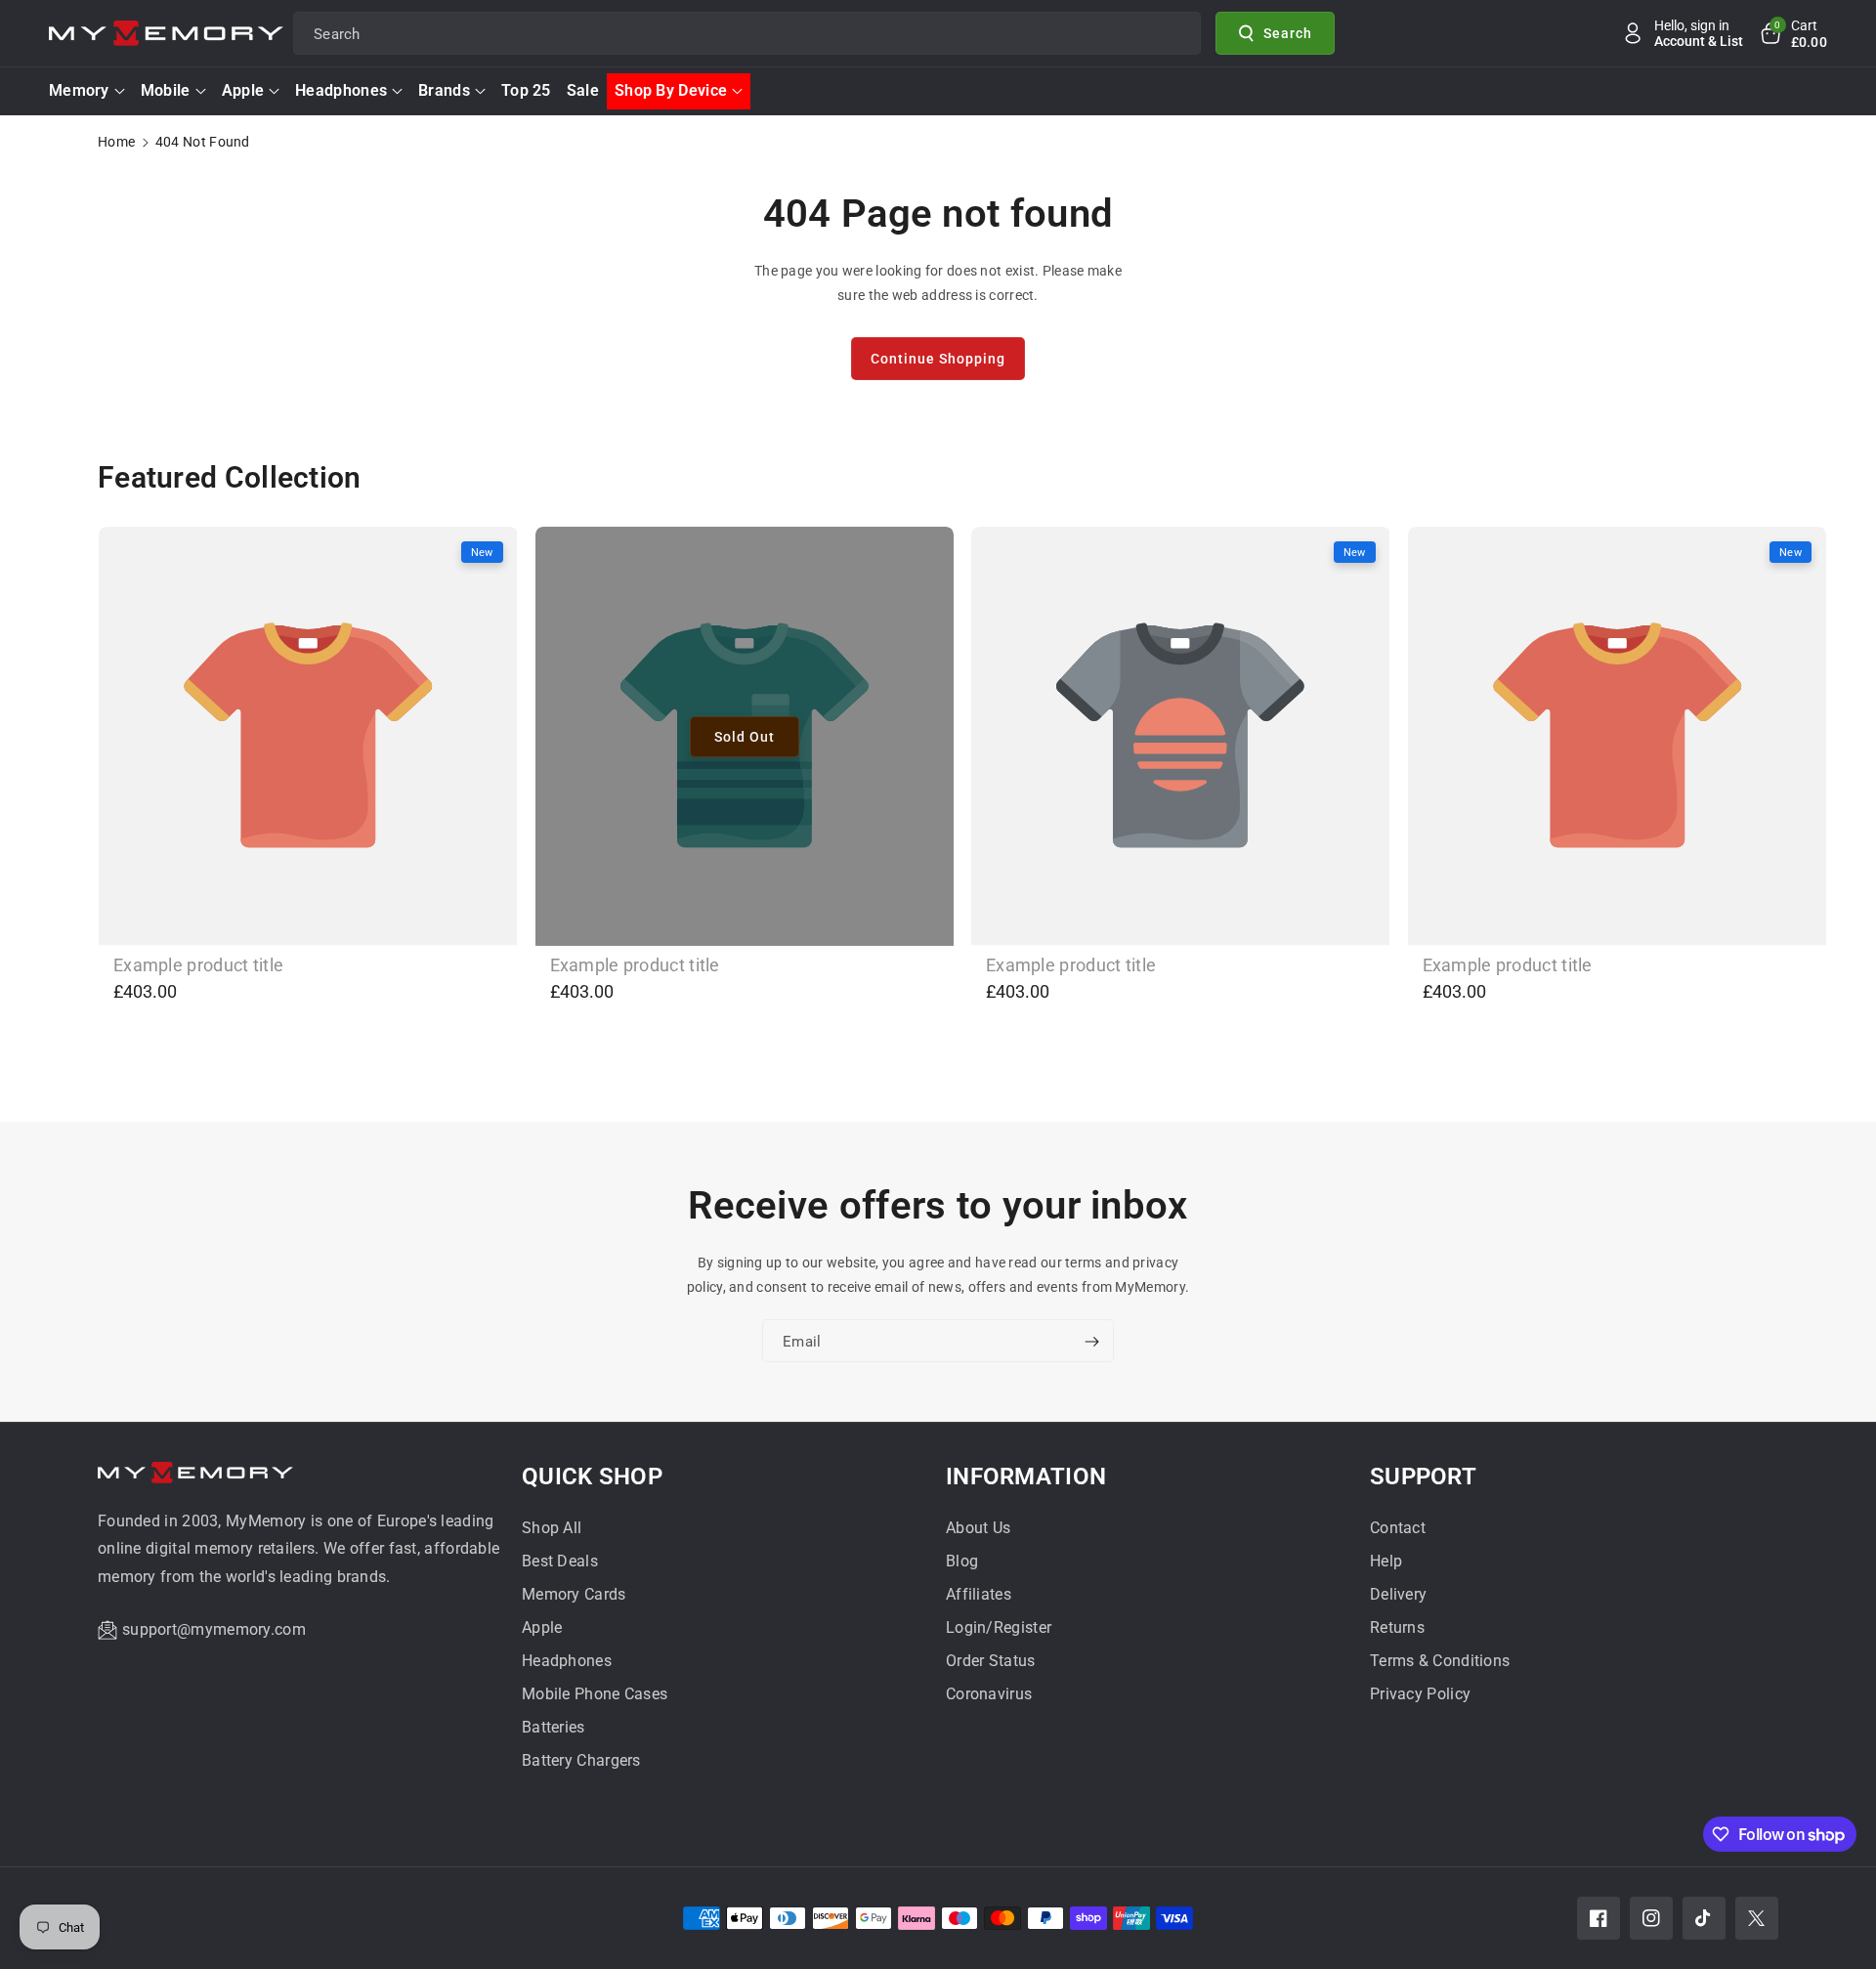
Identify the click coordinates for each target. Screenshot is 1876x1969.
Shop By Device (671, 90)
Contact (1398, 1528)
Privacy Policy (1420, 1694)
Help (1386, 1561)
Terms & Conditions (1440, 1661)
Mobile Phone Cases (595, 1694)
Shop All (552, 1528)
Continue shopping (938, 359)
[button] (1793, 33)
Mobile (166, 90)
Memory (79, 90)
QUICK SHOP (592, 1477)
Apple (243, 90)
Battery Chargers (581, 1760)
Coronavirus (989, 1694)
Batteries (554, 1727)
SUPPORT (1423, 1477)
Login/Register (999, 1627)
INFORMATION (1026, 1477)
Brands (444, 90)
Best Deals (560, 1561)
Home (116, 142)
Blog (962, 1561)
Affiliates (979, 1594)
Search (1288, 32)
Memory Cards (574, 1594)
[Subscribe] (1091, 1343)
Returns (1397, 1627)
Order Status (991, 1661)
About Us (978, 1528)
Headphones (341, 90)
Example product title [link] (198, 965)
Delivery (1398, 1594)
